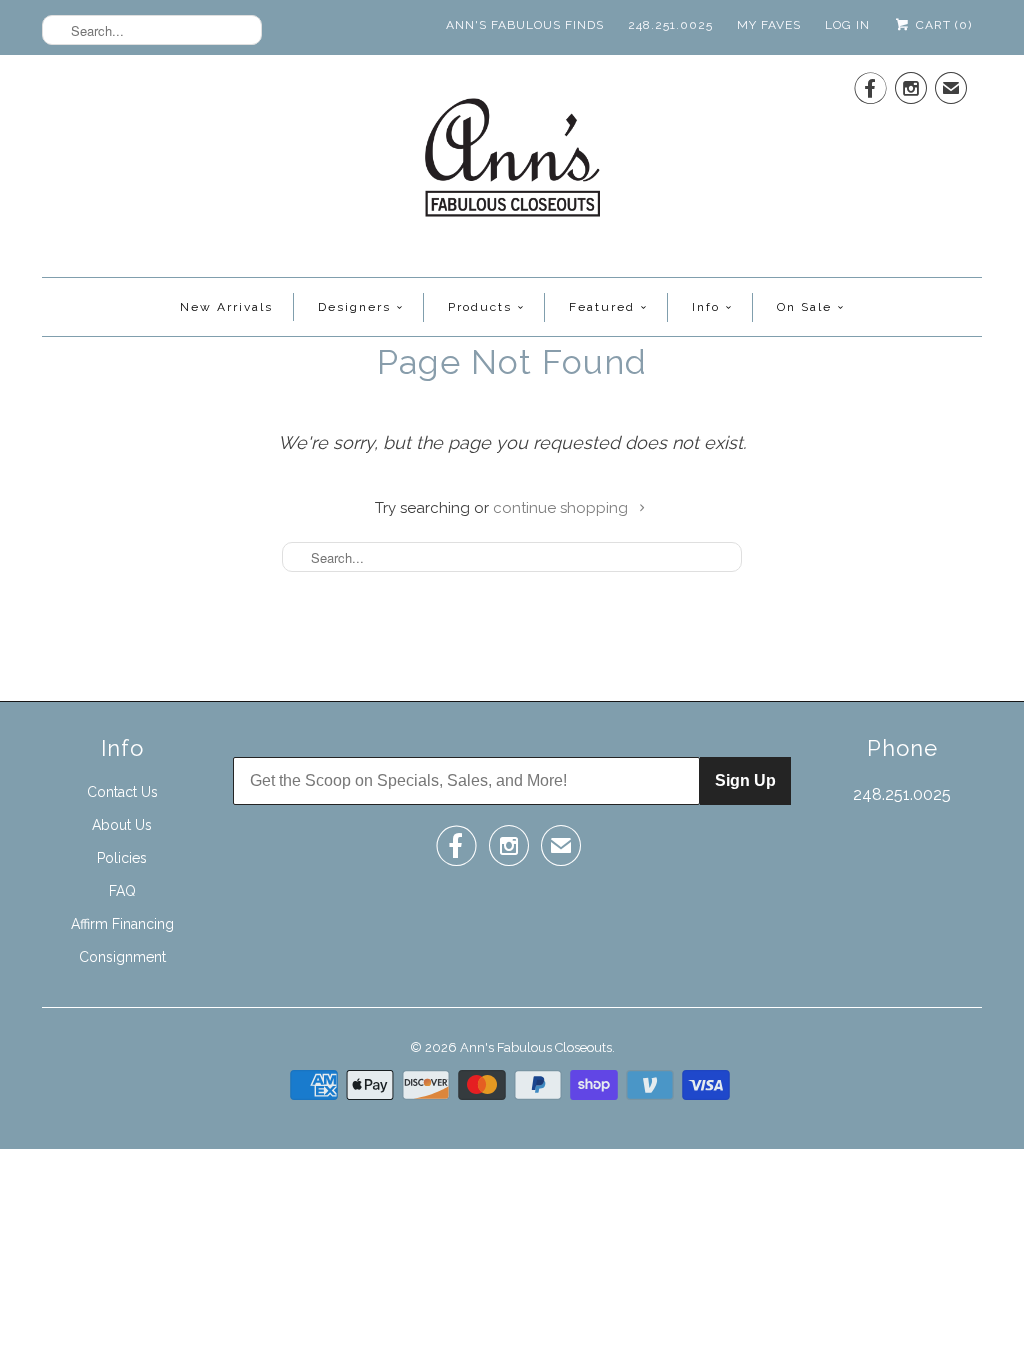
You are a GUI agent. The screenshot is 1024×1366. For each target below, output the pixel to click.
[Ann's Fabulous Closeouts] (512, 163)
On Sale (804, 307)
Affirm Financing (122, 924)
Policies (122, 858)
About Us (122, 825)
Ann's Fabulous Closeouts (536, 1047)
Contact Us (122, 792)
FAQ (122, 891)
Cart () (942, 25)
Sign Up (745, 780)
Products (480, 307)
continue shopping (562, 508)
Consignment (122, 957)
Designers (354, 307)
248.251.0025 (670, 25)
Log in (847, 25)
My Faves (769, 25)
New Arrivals (226, 307)
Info (706, 307)
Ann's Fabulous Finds (525, 25)
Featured (602, 307)
